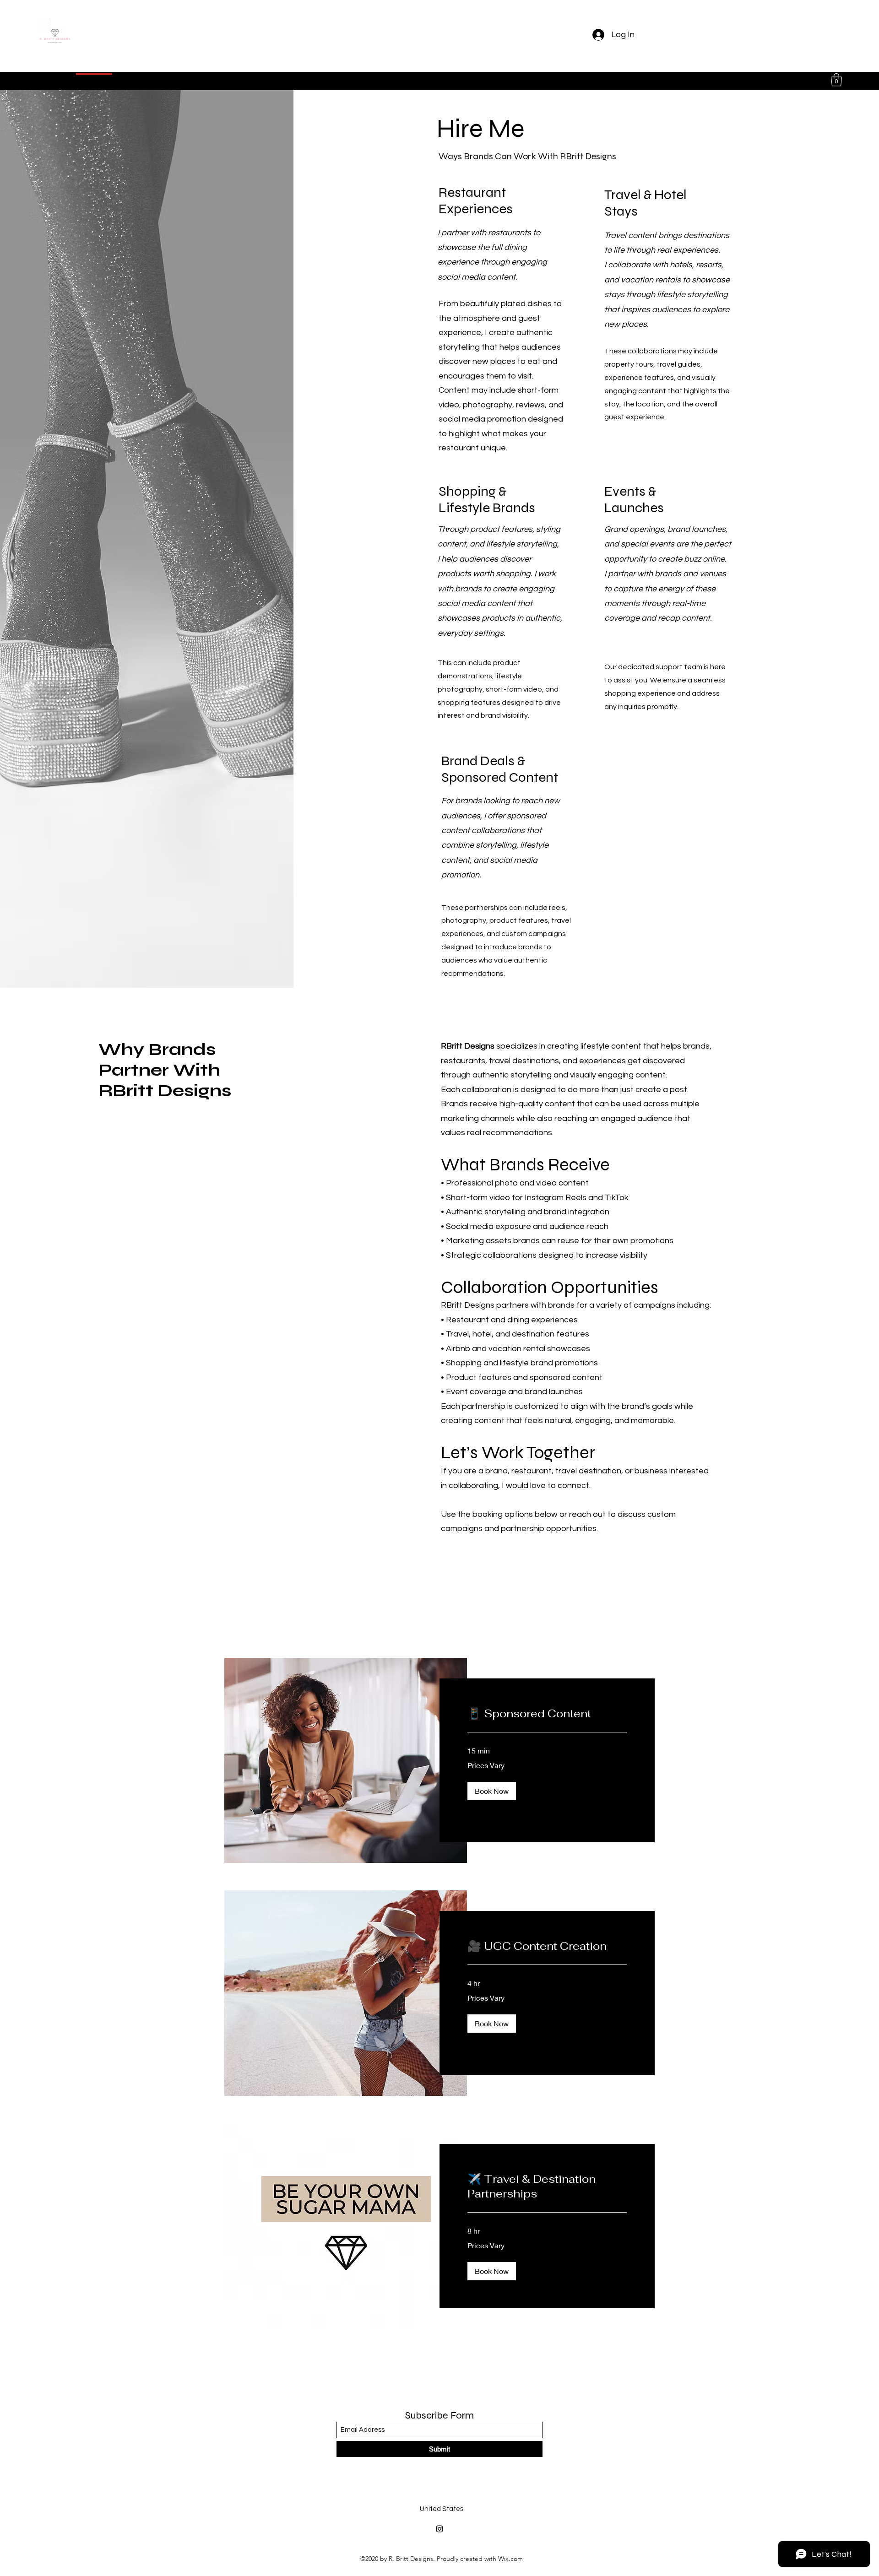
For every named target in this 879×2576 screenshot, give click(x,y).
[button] (836, 80)
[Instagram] (439, 2529)
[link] (547, 1714)
